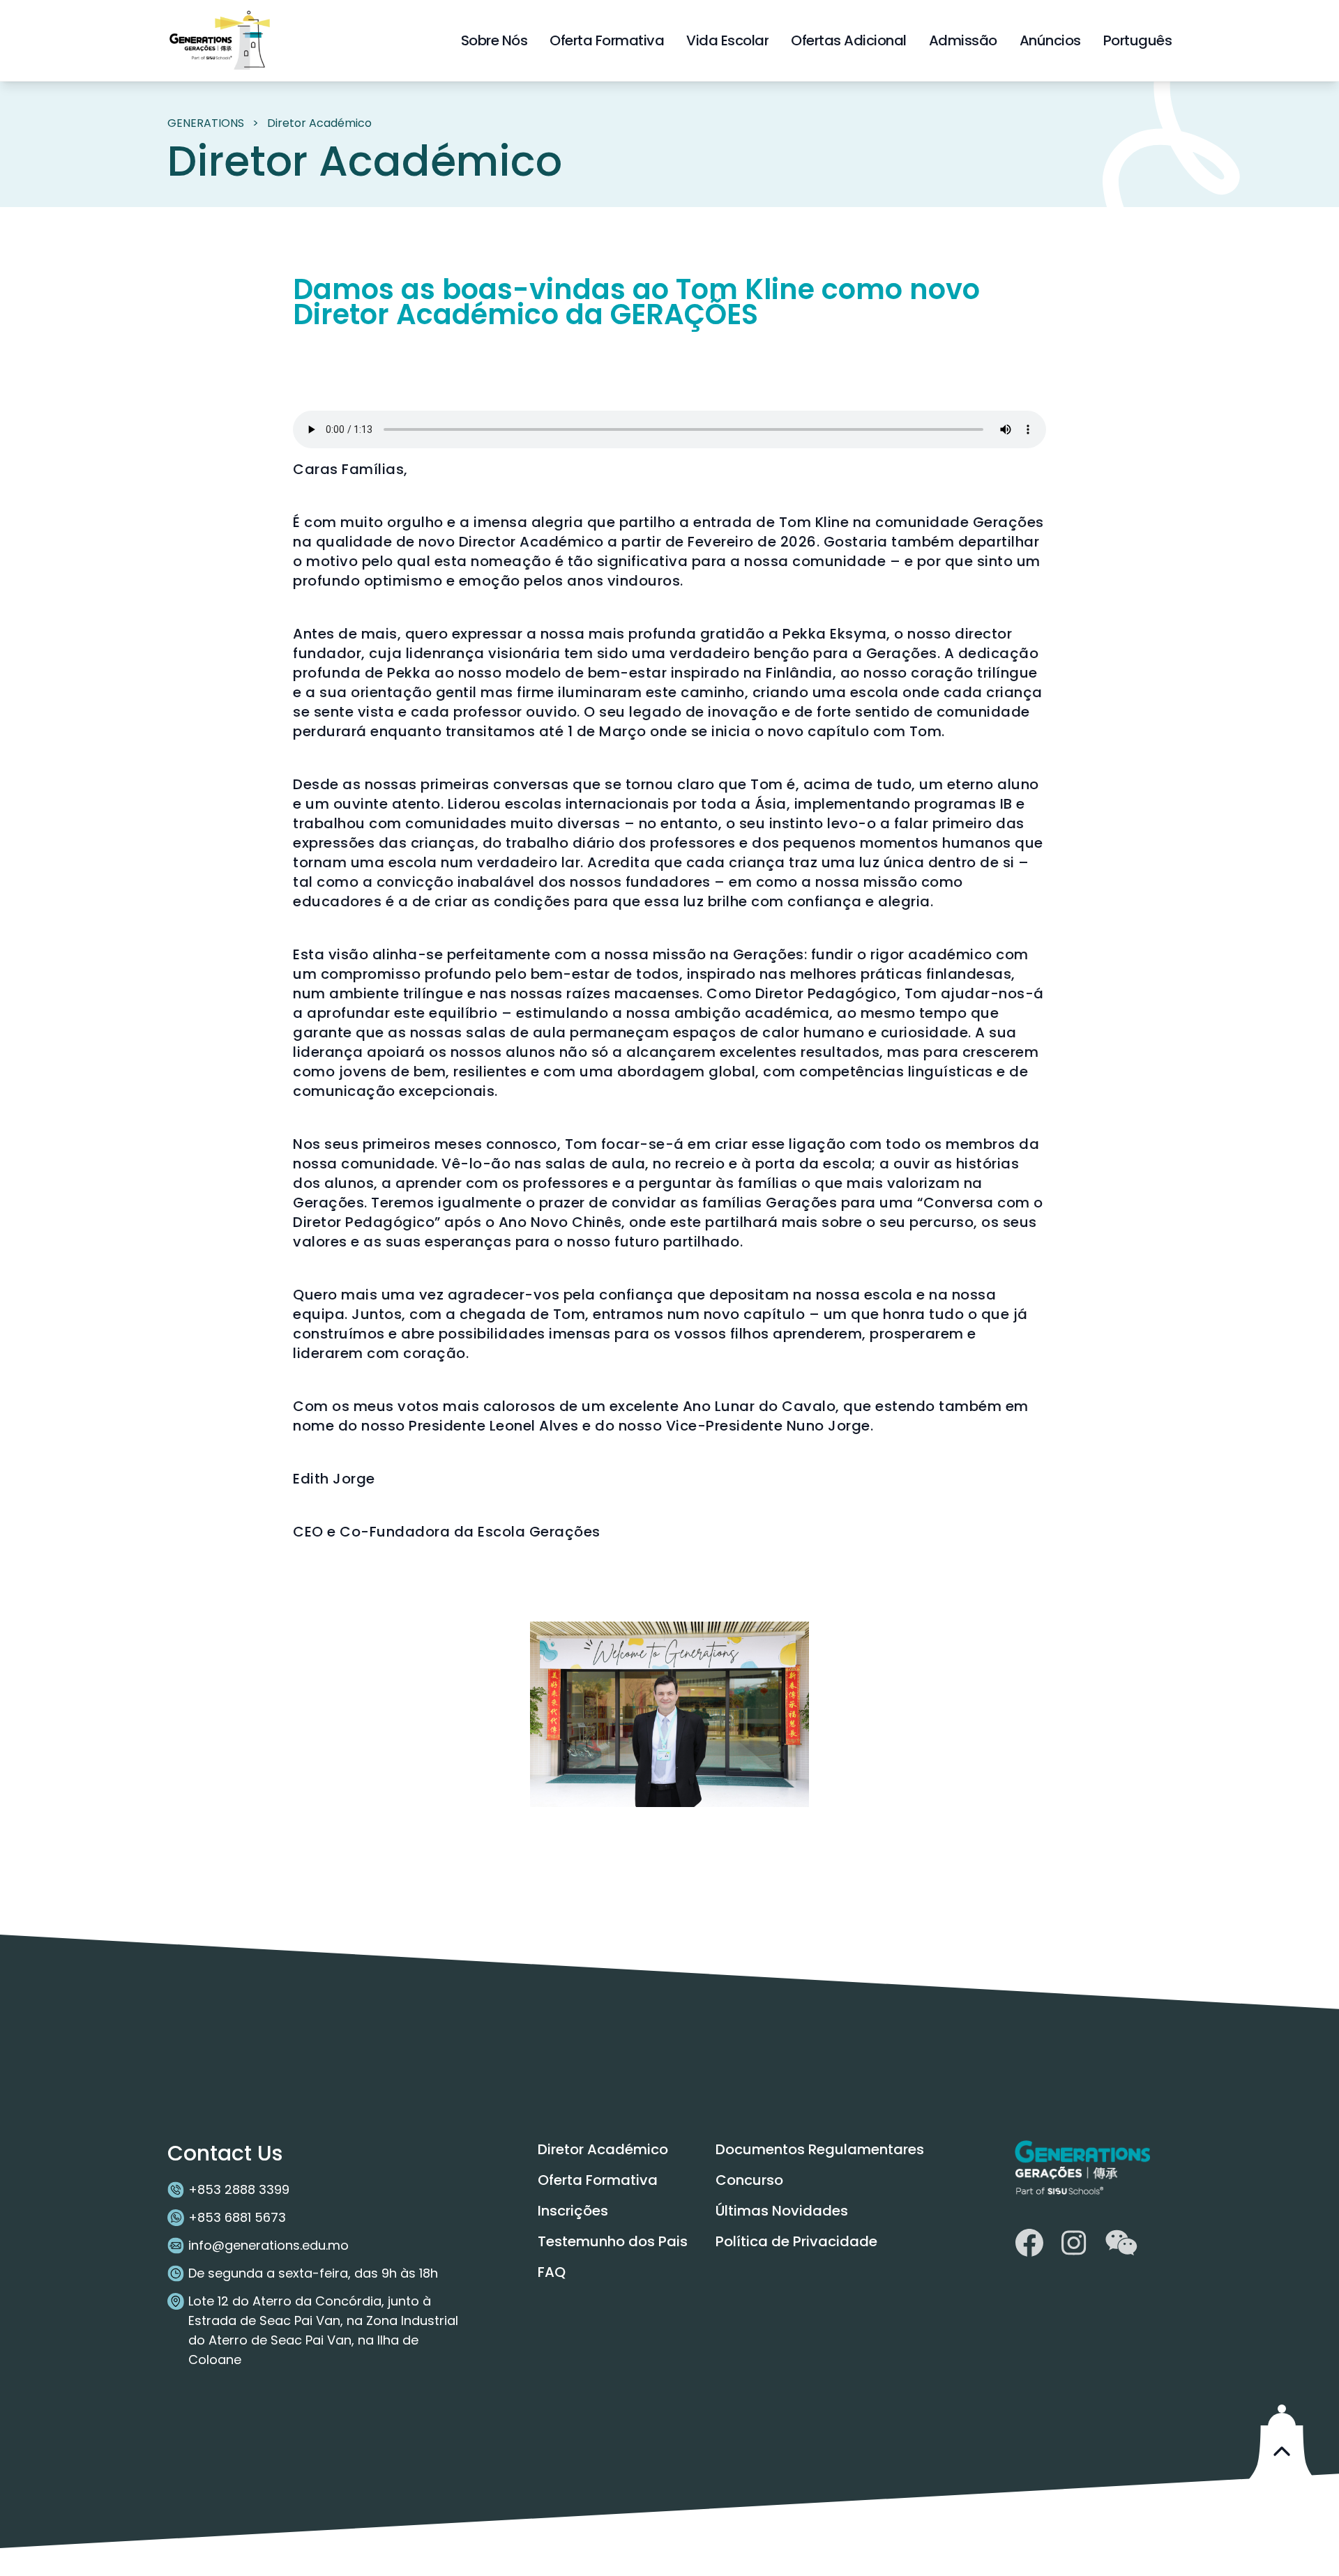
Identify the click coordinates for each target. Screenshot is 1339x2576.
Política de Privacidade (796, 2241)
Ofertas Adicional (849, 40)
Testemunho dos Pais (613, 2241)
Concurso (749, 2180)
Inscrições (573, 2211)
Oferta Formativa (607, 40)
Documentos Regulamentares (820, 2149)
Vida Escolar (727, 40)
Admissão (963, 40)
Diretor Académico (603, 2149)
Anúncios (1050, 40)
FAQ (552, 2272)
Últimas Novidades (782, 2211)
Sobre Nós (494, 40)
